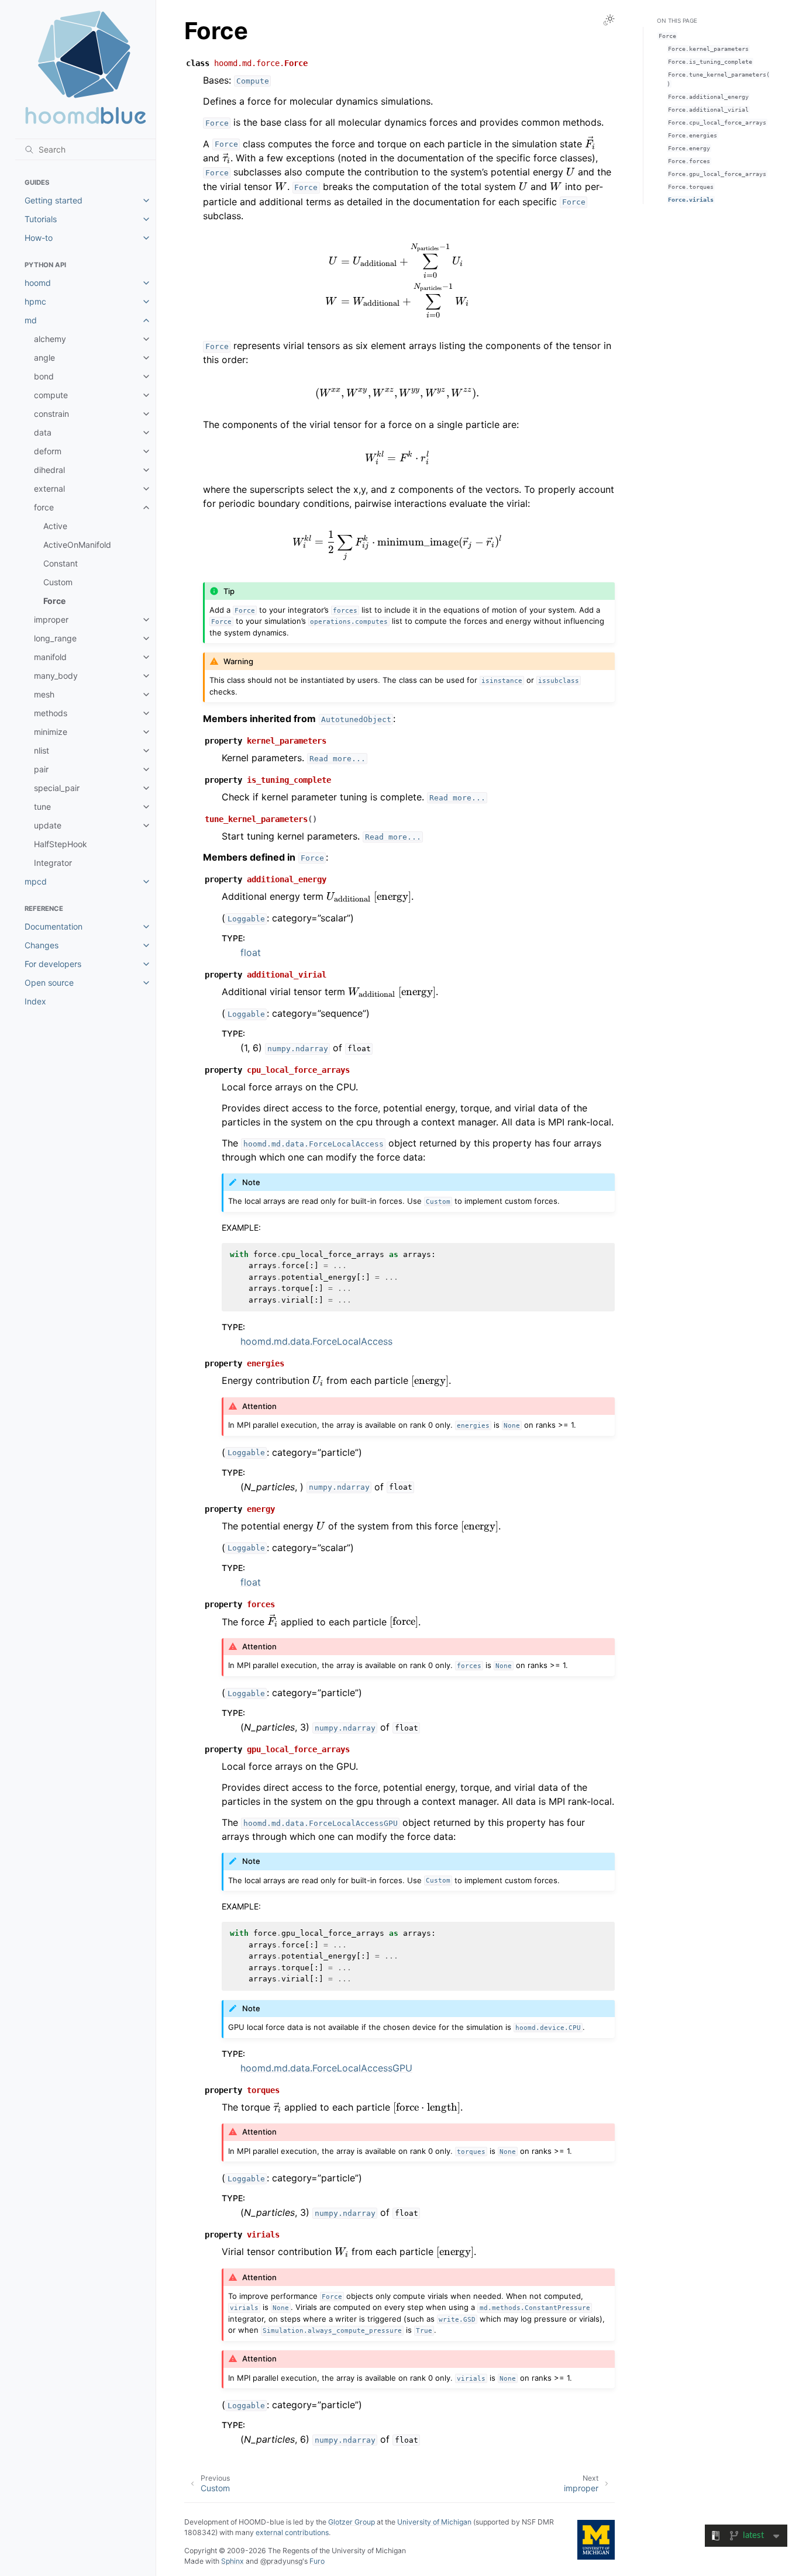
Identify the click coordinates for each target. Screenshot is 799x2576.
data (43, 432)
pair (41, 769)
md (31, 320)
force (44, 507)
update (48, 825)
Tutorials (41, 219)
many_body (56, 676)
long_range (55, 638)
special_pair (57, 788)
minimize (51, 732)
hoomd (38, 283)
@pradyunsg (281, 2561)
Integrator (53, 863)
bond (44, 376)
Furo (317, 2561)
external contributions (292, 2532)
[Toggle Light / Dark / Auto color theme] (609, 20)
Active (55, 526)
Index (35, 1001)
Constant (61, 563)
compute (51, 395)
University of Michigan (434, 2522)
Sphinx (233, 2561)
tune (42, 807)
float (251, 952)
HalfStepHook (61, 844)
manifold (50, 657)
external (49, 488)
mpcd (36, 881)
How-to (39, 238)
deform (48, 451)
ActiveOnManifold (77, 545)
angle (44, 358)
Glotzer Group (352, 2522)
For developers (53, 964)
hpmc (35, 301)
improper (51, 619)
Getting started (54, 200)
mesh (44, 694)
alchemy (50, 339)
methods (51, 713)
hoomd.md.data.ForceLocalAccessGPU (326, 2068)
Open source (49, 983)
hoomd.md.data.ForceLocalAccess (316, 1341)
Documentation (54, 926)
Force (54, 601)
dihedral (49, 470)
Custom (58, 582)
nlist (42, 750)
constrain (51, 414)
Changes (42, 945)
